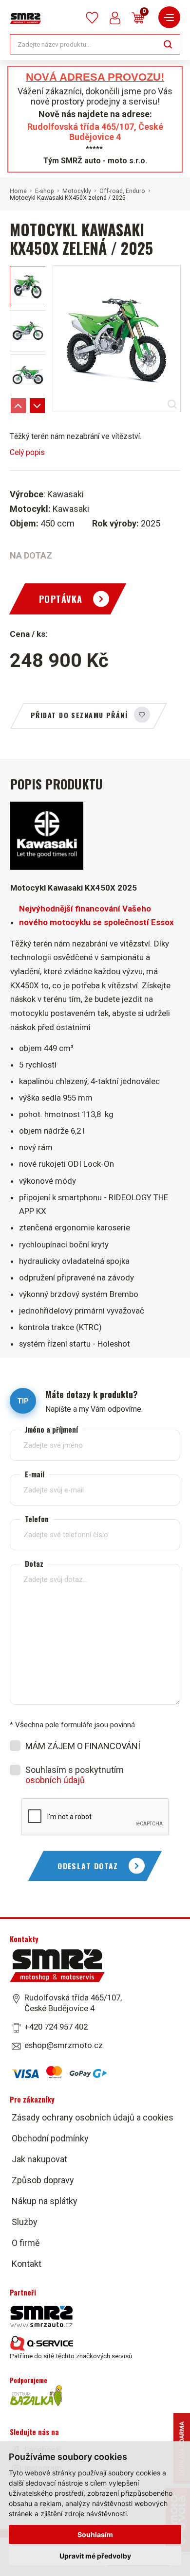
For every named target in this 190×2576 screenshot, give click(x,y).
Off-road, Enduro (122, 191)
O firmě (26, 2243)
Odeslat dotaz (88, 1866)
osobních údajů (55, 1780)
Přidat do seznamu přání (79, 715)
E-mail (35, 1474)
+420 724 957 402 (56, 2027)
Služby (25, 2222)
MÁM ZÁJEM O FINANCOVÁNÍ (83, 1746)
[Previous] (18, 406)
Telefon (37, 1519)
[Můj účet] (115, 18)
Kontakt (27, 2264)
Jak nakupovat (39, 2159)
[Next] (37, 406)
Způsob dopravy (43, 2180)
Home (18, 191)
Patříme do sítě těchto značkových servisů (71, 2356)
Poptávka (61, 599)
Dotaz (34, 1564)
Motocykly (77, 191)
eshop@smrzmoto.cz (64, 2045)
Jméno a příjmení (51, 1429)
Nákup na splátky (45, 2201)
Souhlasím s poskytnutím (75, 1775)
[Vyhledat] (168, 44)
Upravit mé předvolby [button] (95, 2556)
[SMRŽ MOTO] (26, 18)
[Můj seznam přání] (92, 18)
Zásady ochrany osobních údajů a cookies (93, 2117)
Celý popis (27, 452)
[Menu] (169, 17)
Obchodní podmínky (50, 2138)
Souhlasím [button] (95, 2534)
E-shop (45, 191)
